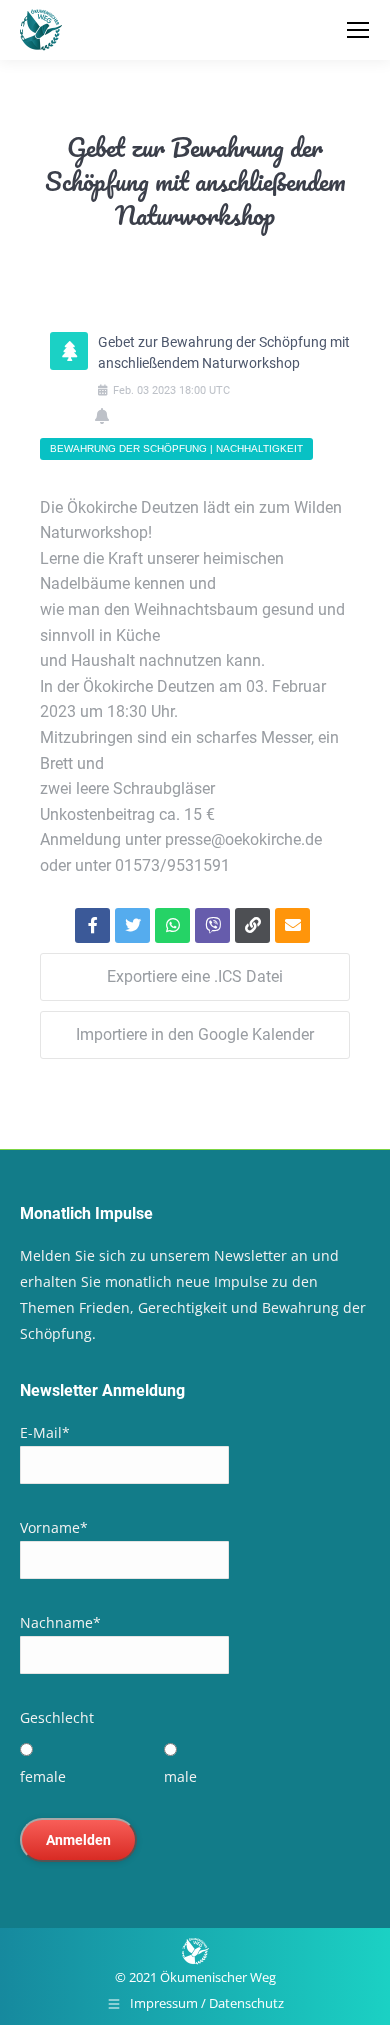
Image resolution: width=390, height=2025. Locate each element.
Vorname (54, 1527)
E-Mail (45, 1432)
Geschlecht (57, 1717)
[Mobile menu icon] (358, 30)
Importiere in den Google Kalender (195, 1034)
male (180, 1776)
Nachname (60, 1622)
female (43, 1776)
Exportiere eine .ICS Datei (195, 976)
